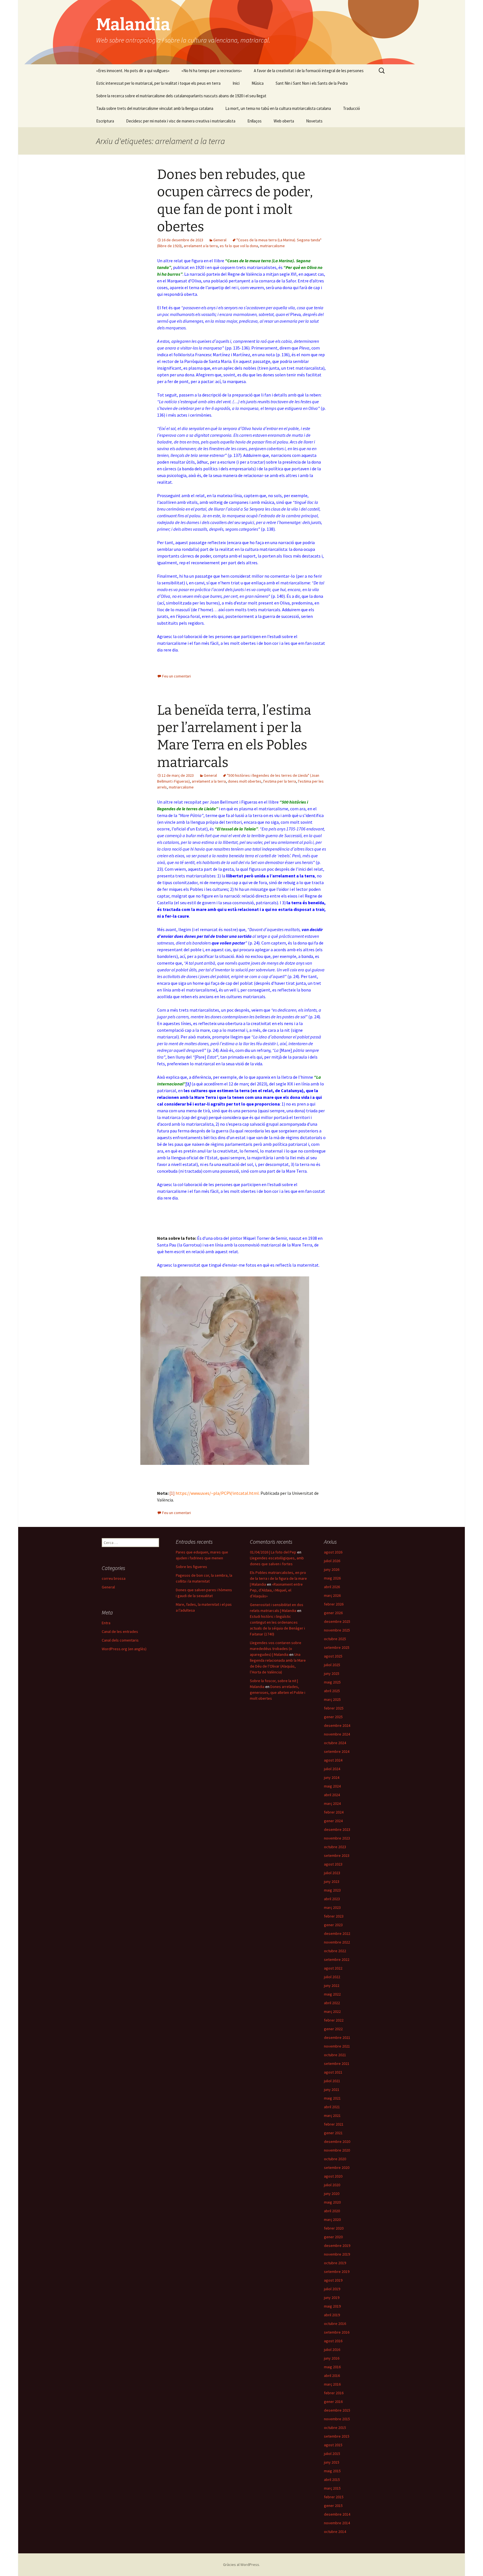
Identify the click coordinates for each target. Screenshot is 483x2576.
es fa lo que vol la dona (239, 246)
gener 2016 (333, 2402)
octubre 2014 (335, 2532)
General (220, 240)
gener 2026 (333, 1613)
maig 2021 (332, 2098)
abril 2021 (332, 2107)
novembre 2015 (337, 2419)
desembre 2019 (337, 2246)
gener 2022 (333, 2029)
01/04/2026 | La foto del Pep (273, 1552)
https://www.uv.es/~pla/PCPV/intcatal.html (217, 1493)
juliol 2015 (332, 2454)
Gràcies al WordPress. (241, 2565)
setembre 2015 (337, 2436)
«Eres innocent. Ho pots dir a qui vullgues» (133, 71)
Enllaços (254, 121)
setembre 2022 (337, 1959)
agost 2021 (333, 2072)
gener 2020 (333, 2237)
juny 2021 (332, 2089)
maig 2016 (332, 2367)
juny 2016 (332, 2358)
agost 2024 (333, 1760)
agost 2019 (333, 2280)
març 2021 (332, 2115)
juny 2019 (332, 2298)
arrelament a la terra (201, 246)
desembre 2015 (337, 2410)
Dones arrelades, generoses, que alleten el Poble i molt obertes (278, 1692)
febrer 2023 (334, 1916)
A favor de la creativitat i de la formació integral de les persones (309, 71)
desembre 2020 (337, 2141)
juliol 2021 (332, 2081)
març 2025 (332, 1699)
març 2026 (332, 1595)
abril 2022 (332, 2003)
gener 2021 (333, 2133)
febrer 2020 (334, 2228)
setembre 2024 (337, 1751)
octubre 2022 (335, 1951)
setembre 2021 (337, 2063)
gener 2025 (333, 1717)
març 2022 (332, 2011)
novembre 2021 (337, 2046)
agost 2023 (333, 1864)
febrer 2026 (334, 1604)
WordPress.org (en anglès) (124, 1649)
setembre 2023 (337, 1855)
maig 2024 (332, 1786)
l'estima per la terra (280, 781)
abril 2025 (332, 1691)
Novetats (314, 121)
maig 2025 (332, 1682)
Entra (106, 1623)
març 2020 (332, 2220)
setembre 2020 (337, 2167)
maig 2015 (332, 2471)
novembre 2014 (337, 2523)
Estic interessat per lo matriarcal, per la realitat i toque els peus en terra (158, 83)
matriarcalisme (272, 246)
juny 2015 (332, 2462)
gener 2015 (333, 2506)
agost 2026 (333, 1552)
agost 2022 (333, 1968)
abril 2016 (332, 2376)
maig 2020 (332, 2202)
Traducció (351, 108)
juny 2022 (332, 1985)
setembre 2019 (337, 2272)
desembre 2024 (337, 1725)
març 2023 (332, 1907)
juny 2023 (332, 1881)
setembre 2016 (337, 2332)
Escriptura (105, 121)
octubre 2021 (335, 2055)
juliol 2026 (332, 1561)
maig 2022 (332, 1994)
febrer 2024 (334, 1812)
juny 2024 (332, 1777)
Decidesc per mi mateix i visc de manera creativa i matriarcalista (181, 121)
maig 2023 (332, 1890)
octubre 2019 (335, 2263)
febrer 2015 (334, 2497)
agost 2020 (333, 2176)
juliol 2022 (332, 1977)
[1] (188, 1084)
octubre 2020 (335, 2159)
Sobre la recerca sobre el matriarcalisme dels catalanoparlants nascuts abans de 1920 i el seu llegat (181, 96)
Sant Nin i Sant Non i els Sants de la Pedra (312, 83)
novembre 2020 (337, 2150)
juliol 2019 (332, 2289)
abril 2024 (332, 1795)
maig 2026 (332, 1578)
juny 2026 (332, 1569)
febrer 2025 (334, 1708)
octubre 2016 (335, 2324)
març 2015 (332, 2488)
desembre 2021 (337, 2037)
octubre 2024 (335, 1743)
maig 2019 (332, 2306)
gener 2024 (333, 1821)
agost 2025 (333, 1656)
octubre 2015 (335, 2428)
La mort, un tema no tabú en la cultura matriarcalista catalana (278, 108)
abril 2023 (332, 1899)
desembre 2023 (337, 1829)
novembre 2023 (337, 1838)
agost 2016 (333, 2341)
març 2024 (332, 1803)
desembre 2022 (337, 1933)
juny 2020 (332, 2194)
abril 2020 (332, 2211)
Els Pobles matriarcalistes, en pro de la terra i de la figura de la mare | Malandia (278, 1578)
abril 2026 (332, 1587)
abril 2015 (332, 2480)
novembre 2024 (337, 1734)
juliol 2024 (332, 1769)
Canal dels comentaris (120, 1640)
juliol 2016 (332, 2350)
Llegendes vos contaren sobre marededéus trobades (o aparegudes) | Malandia (276, 1649)
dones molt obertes (245, 781)
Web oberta (284, 121)
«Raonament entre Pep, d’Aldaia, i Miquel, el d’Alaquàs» (276, 1590)
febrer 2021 (334, 2124)
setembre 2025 (337, 1647)
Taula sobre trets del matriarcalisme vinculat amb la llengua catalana (155, 108)
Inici (236, 83)
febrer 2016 (334, 2393)
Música (258, 83)
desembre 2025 (337, 1621)
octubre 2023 (335, 1847)
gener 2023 (333, 1925)
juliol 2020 (332, 2185)
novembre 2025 (337, 1630)
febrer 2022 (334, 2020)
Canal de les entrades (120, 1631)
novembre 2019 (337, 2254)
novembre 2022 (337, 1942)
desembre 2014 (337, 2514)
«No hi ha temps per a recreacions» (212, 71)
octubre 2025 (335, 1639)
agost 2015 (333, 2445)
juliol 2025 (332, 1665)
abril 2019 (332, 2315)
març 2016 (332, 2384)
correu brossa (114, 1578)
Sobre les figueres (191, 1567)
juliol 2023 (332, 1873)
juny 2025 (332, 1673)
